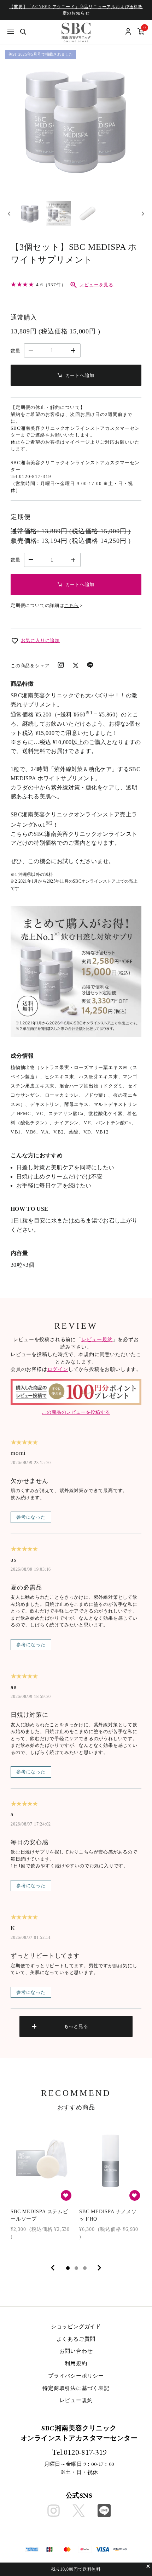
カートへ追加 (80, 375)
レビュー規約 (97, 1340)
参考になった (31, 1517)
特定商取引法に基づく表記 (76, 2388)
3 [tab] (85, 2268)
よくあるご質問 (76, 2339)
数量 (16, 351)
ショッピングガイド (76, 2327)
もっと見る (76, 2026)
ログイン (58, 1369)
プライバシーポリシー (76, 2376)
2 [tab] (76, 2268)
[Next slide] (143, 213)
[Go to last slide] (9, 213)
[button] (30, 214)
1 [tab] (68, 2268)
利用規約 (76, 2363)
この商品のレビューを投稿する (76, 1412)
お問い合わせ (76, 2351)
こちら (72, 605)
